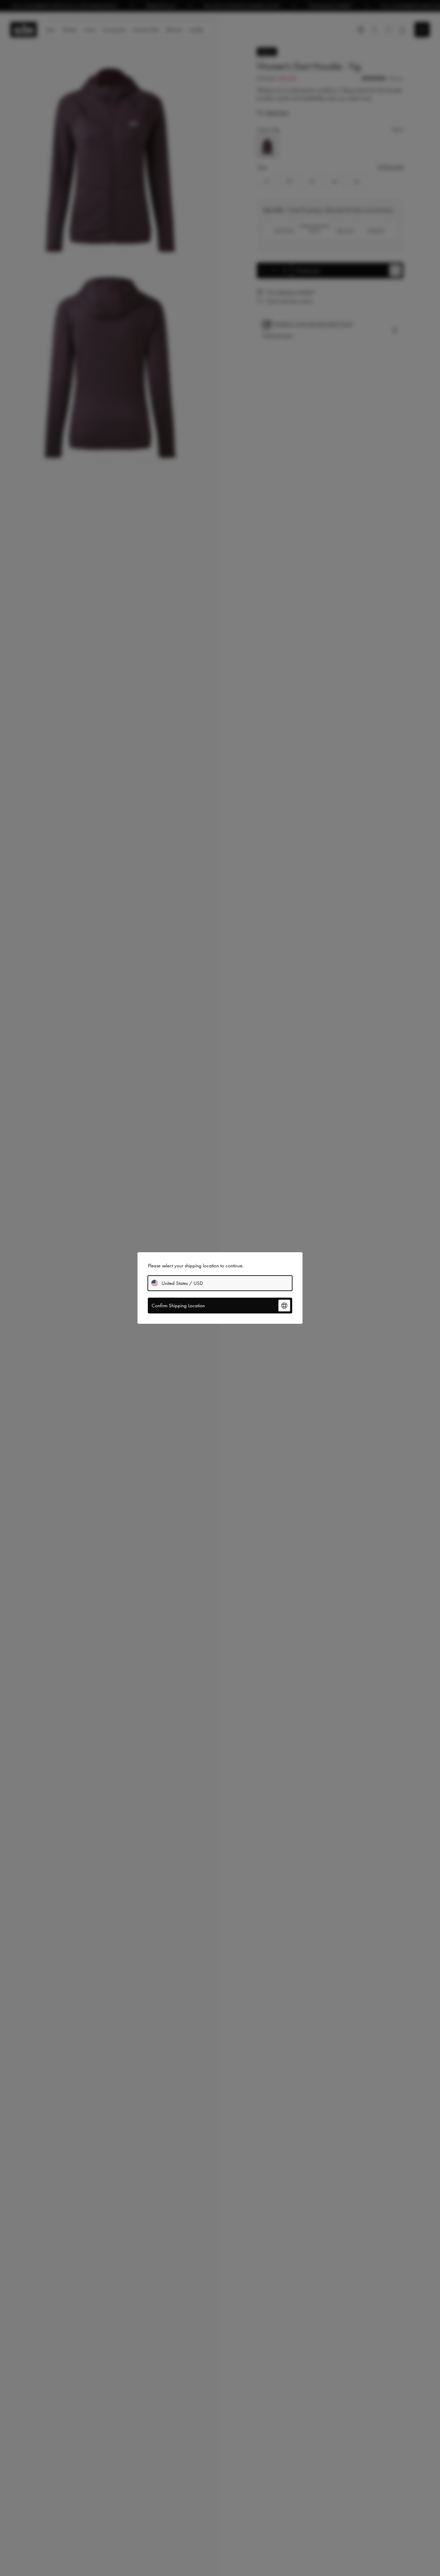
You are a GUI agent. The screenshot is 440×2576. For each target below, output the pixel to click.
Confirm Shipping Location (178, 1306)
